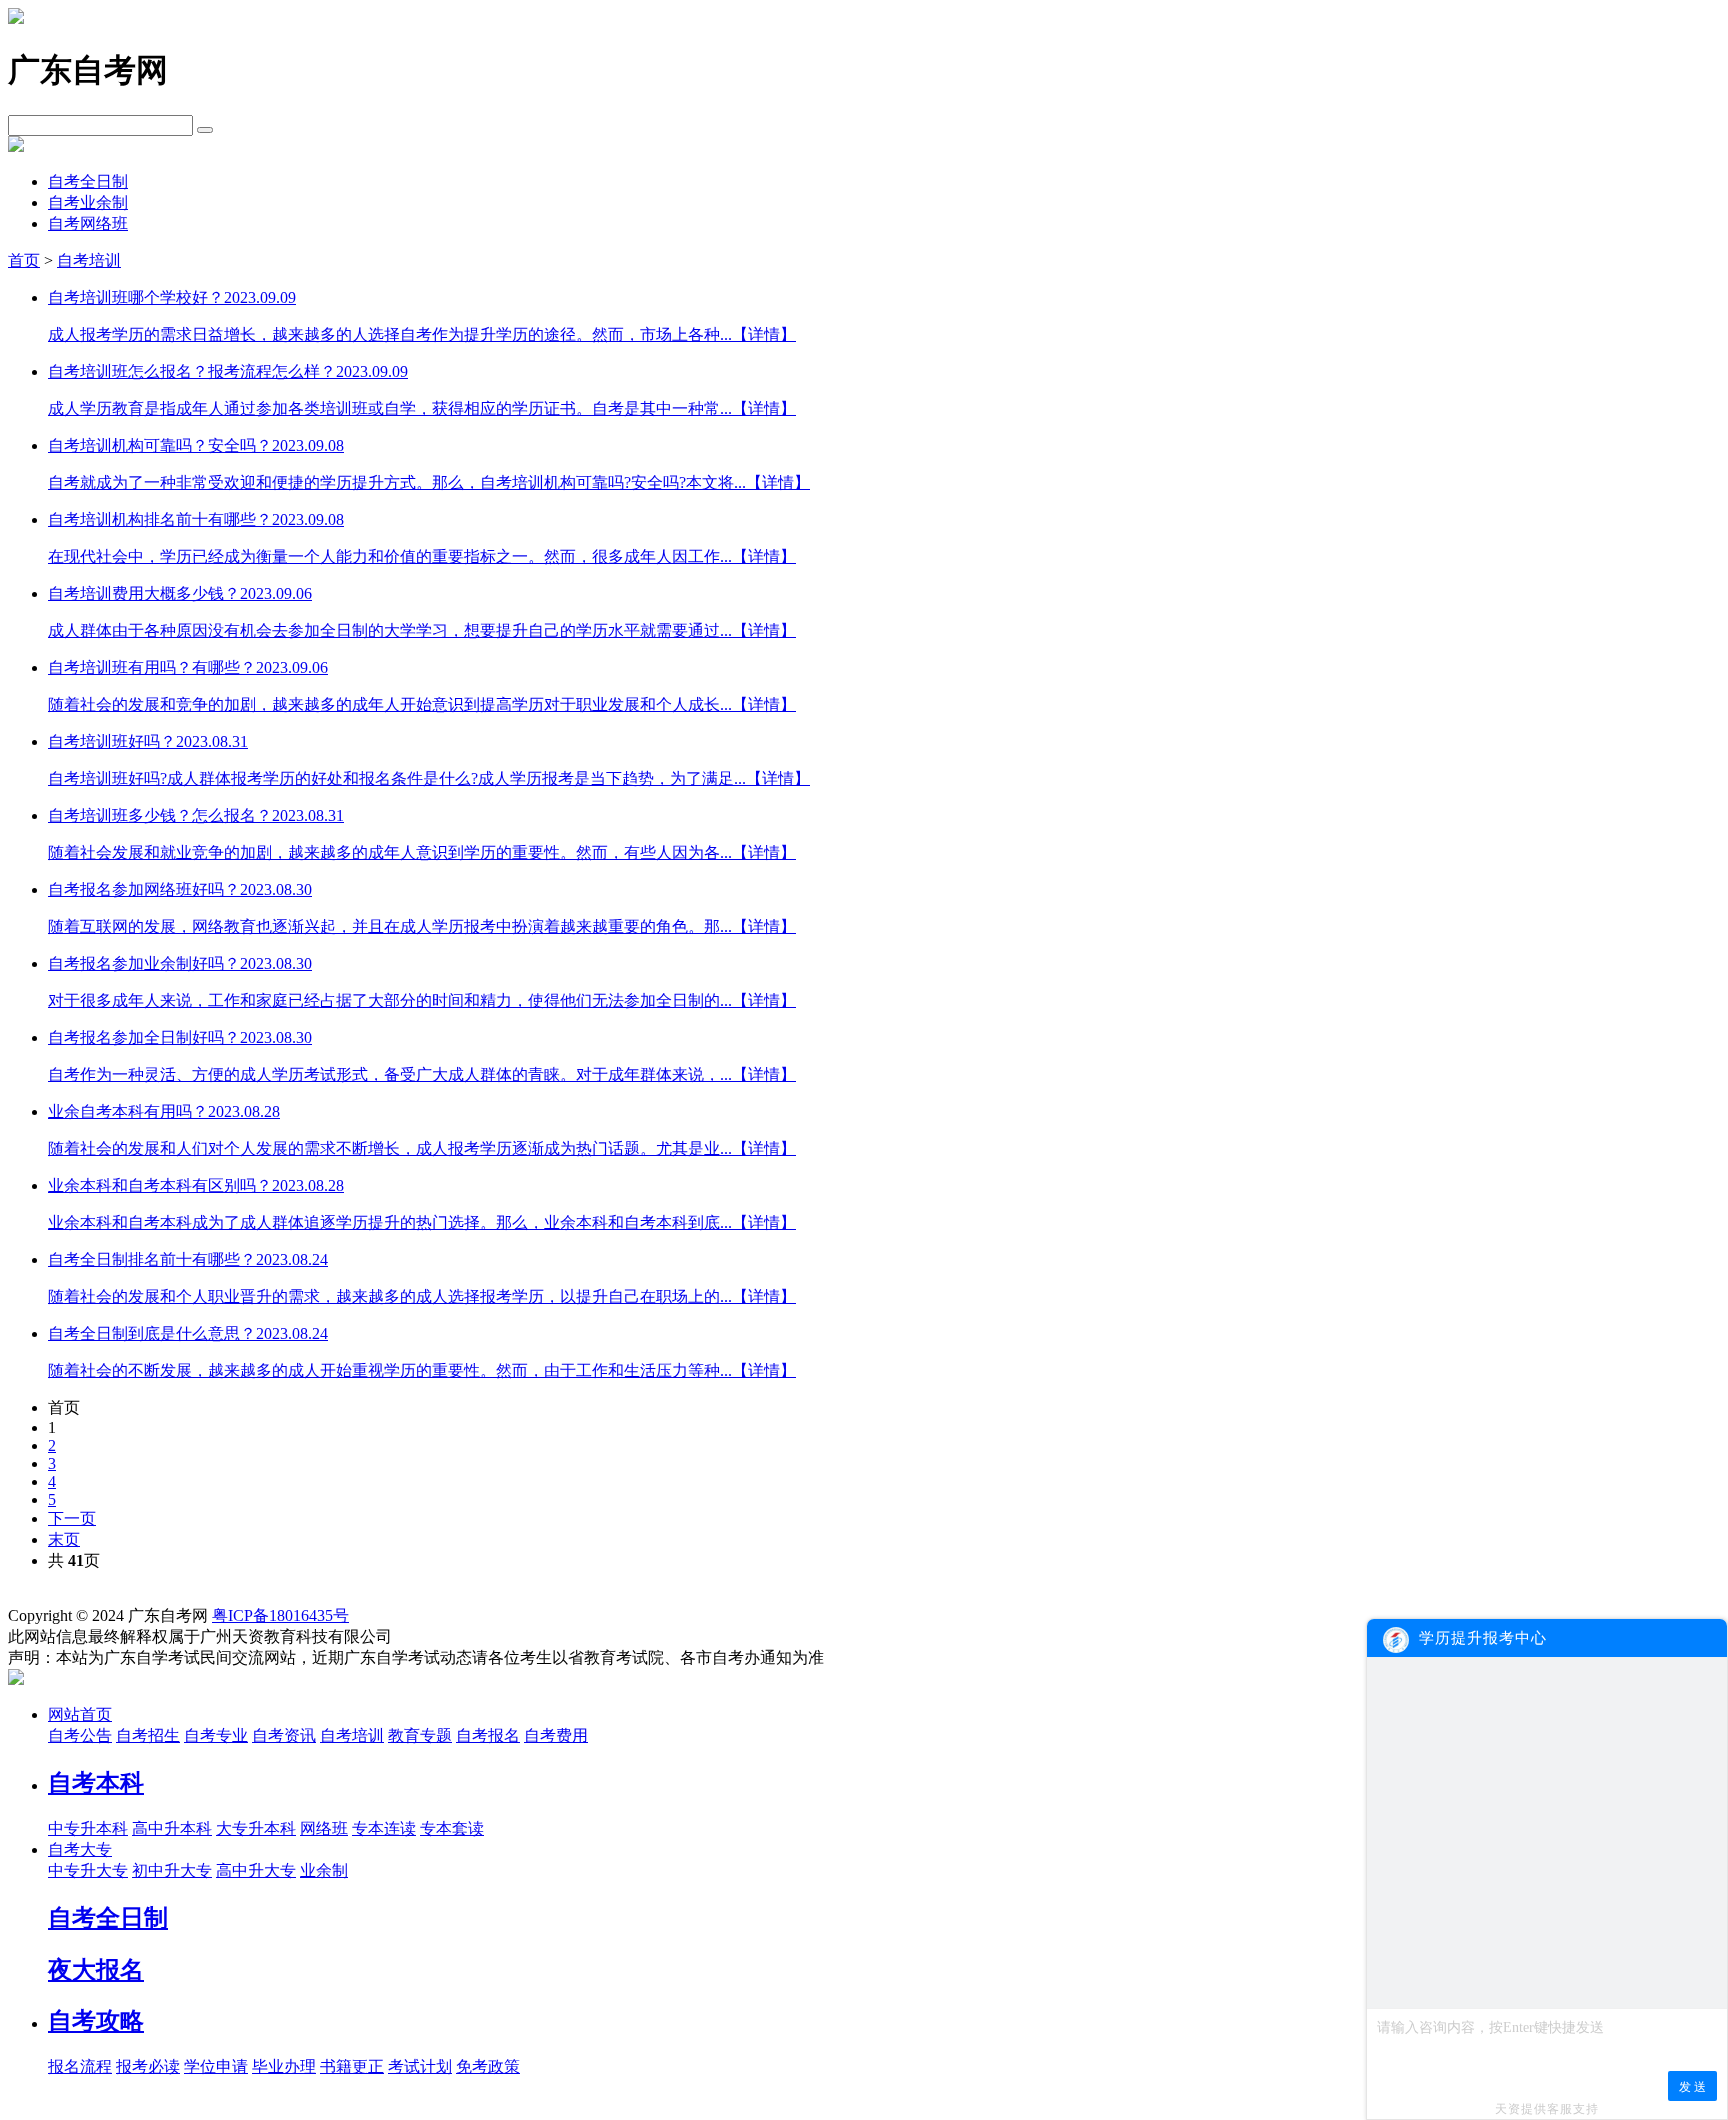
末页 (64, 1539)
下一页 (72, 1518)
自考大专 (80, 1849)
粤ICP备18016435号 (280, 1615)
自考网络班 (88, 223)
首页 (24, 260)
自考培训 (89, 260)
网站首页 (80, 1714)
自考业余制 (88, 202)
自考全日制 (88, 181)
